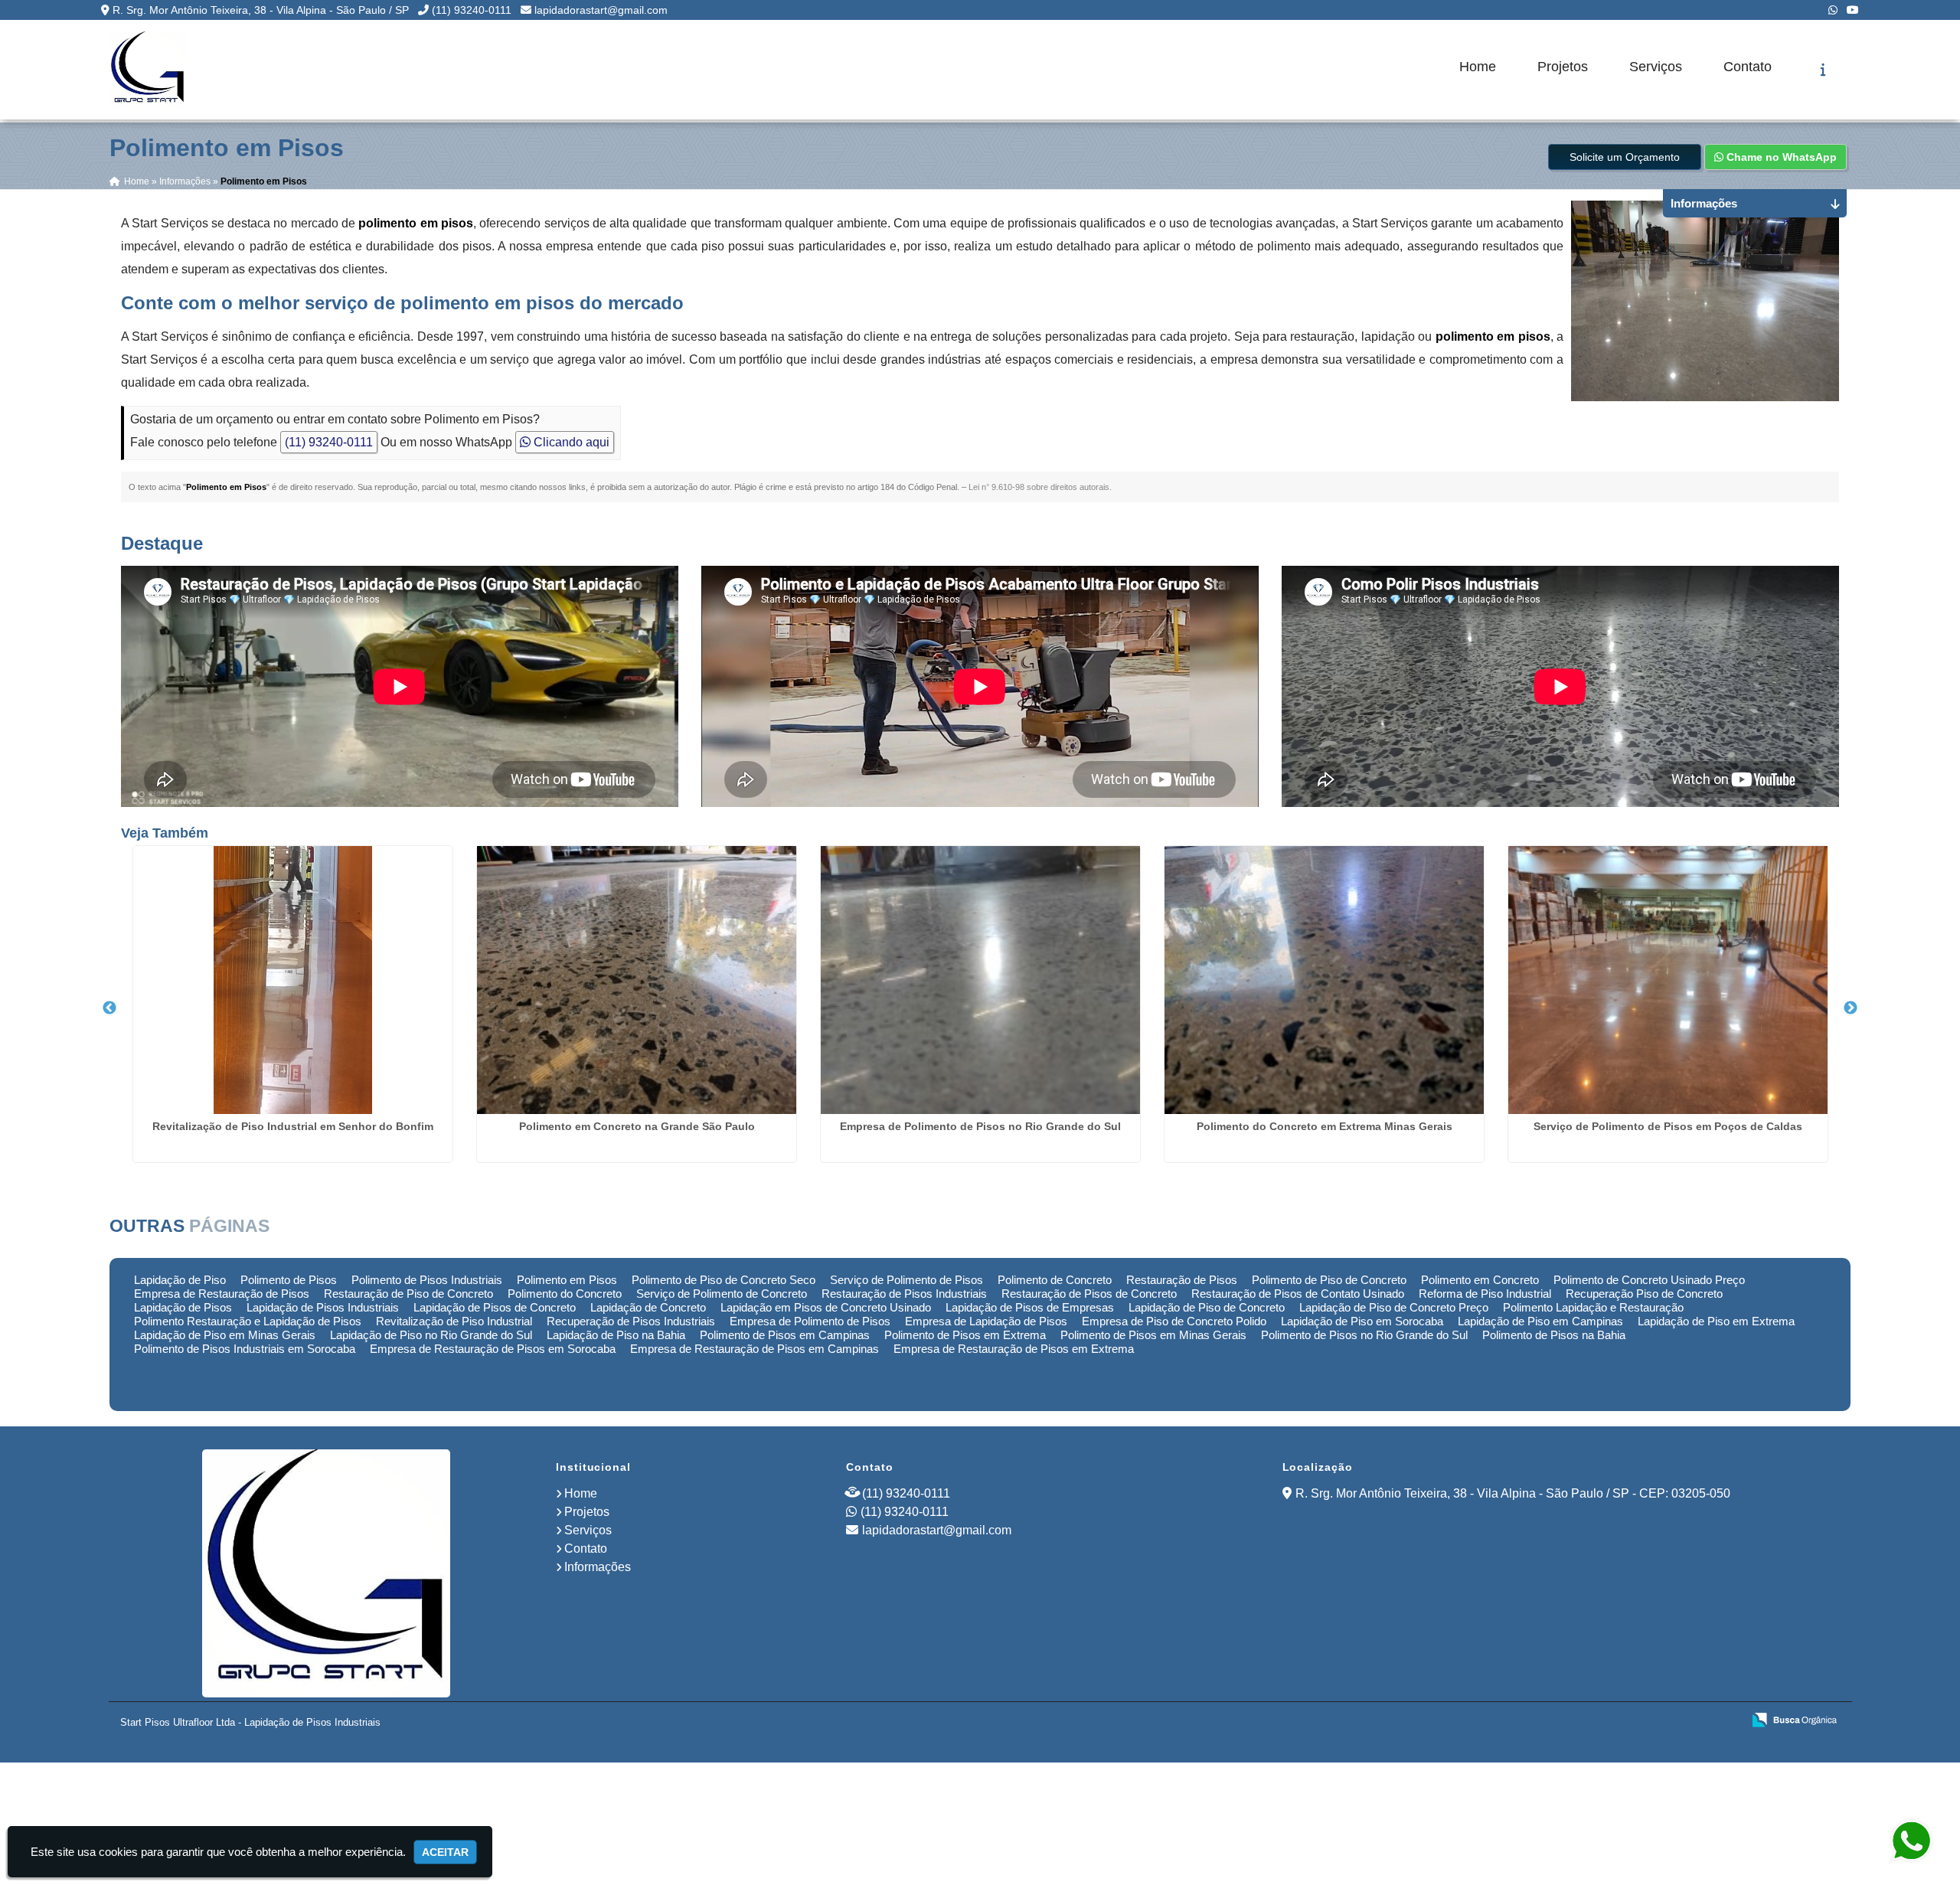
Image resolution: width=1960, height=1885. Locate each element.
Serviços (1656, 67)
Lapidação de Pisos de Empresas (1030, 1307)
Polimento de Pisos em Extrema (965, 1335)
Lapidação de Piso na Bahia (616, 1335)
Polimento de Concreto (1055, 1280)
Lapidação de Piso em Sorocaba (1362, 1321)
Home (1478, 67)
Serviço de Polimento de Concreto (722, 1294)
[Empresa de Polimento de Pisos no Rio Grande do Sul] (980, 980)
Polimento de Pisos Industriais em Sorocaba (245, 1349)
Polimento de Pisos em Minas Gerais (1153, 1335)
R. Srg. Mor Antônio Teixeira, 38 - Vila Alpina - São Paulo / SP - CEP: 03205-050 (1513, 1493)
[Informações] (1823, 70)
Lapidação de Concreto (648, 1307)
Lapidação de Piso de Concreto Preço (1394, 1307)
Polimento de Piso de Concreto (1329, 1280)
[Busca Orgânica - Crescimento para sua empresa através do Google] (1794, 1718)
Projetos (1563, 67)
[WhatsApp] (1833, 10)
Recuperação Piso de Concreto (1644, 1294)
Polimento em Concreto (1480, 1280)
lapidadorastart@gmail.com (601, 10)
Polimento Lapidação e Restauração (1593, 1307)
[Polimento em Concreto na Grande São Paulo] (637, 980)
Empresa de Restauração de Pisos (222, 1294)
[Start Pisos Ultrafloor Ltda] (327, 1573)
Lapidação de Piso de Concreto (1207, 1307)
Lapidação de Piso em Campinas (1540, 1321)
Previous (109, 1008)
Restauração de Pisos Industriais (904, 1294)
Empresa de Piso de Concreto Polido (1174, 1321)
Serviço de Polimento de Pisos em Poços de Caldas (1668, 1126)
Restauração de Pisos (1182, 1280)
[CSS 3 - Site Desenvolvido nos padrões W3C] (1671, 1721)
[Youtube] (1853, 10)
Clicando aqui (570, 442)
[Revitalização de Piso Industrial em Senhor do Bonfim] (293, 980)
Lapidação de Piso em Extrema (1716, 1321)
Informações (598, 1567)
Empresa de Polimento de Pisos (810, 1321)
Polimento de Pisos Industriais (427, 1280)
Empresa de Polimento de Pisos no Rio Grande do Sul (980, 1126)
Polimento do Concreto (565, 1294)
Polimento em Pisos (567, 1280)
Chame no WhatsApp (1780, 157)
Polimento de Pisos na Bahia (1554, 1335)
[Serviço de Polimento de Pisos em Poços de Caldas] (1668, 980)
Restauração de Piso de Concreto (408, 1294)
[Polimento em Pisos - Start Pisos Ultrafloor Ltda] (148, 70)
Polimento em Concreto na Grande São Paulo (637, 1126)
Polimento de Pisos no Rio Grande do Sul (1364, 1335)
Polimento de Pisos (289, 1280)
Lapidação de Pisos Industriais (323, 1307)
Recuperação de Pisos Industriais (631, 1321)
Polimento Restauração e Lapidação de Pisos (248, 1321)
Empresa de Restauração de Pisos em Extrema (1014, 1349)
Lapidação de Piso (180, 1280)
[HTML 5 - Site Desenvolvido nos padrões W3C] (1618, 1721)
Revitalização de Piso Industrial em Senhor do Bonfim (293, 1126)
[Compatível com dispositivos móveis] (1724, 1721)
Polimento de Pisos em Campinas (785, 1335)
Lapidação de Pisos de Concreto (495, 1307)
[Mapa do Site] (1578, 1721)
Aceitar (445, 1852)
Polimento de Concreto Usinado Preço (1649, 1280)
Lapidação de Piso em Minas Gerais (225, 1335)
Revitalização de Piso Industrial (454, 1321)
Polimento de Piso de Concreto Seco (724, 1280)
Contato (1748, 67)
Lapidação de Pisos (183, 1307)
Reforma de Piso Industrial (1485, 1294)
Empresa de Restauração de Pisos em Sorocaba (493, 1349)
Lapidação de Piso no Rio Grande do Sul (431, 1335)
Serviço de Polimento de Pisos (906, 1280)
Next (1851, 1008)
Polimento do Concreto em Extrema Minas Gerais (1325, 1126)
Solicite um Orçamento (1625, 157)
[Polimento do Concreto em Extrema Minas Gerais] (1324, 980)
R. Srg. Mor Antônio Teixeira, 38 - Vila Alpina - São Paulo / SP (261, 10)
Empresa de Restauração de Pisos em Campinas (755, 1349)
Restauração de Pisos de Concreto (1089, 1294)
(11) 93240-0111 (472, 10)
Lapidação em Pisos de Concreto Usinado (826, 1307)
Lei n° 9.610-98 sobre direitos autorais (1039, 487)
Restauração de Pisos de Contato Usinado (1298, 1294)
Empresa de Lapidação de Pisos (986, 1321)
